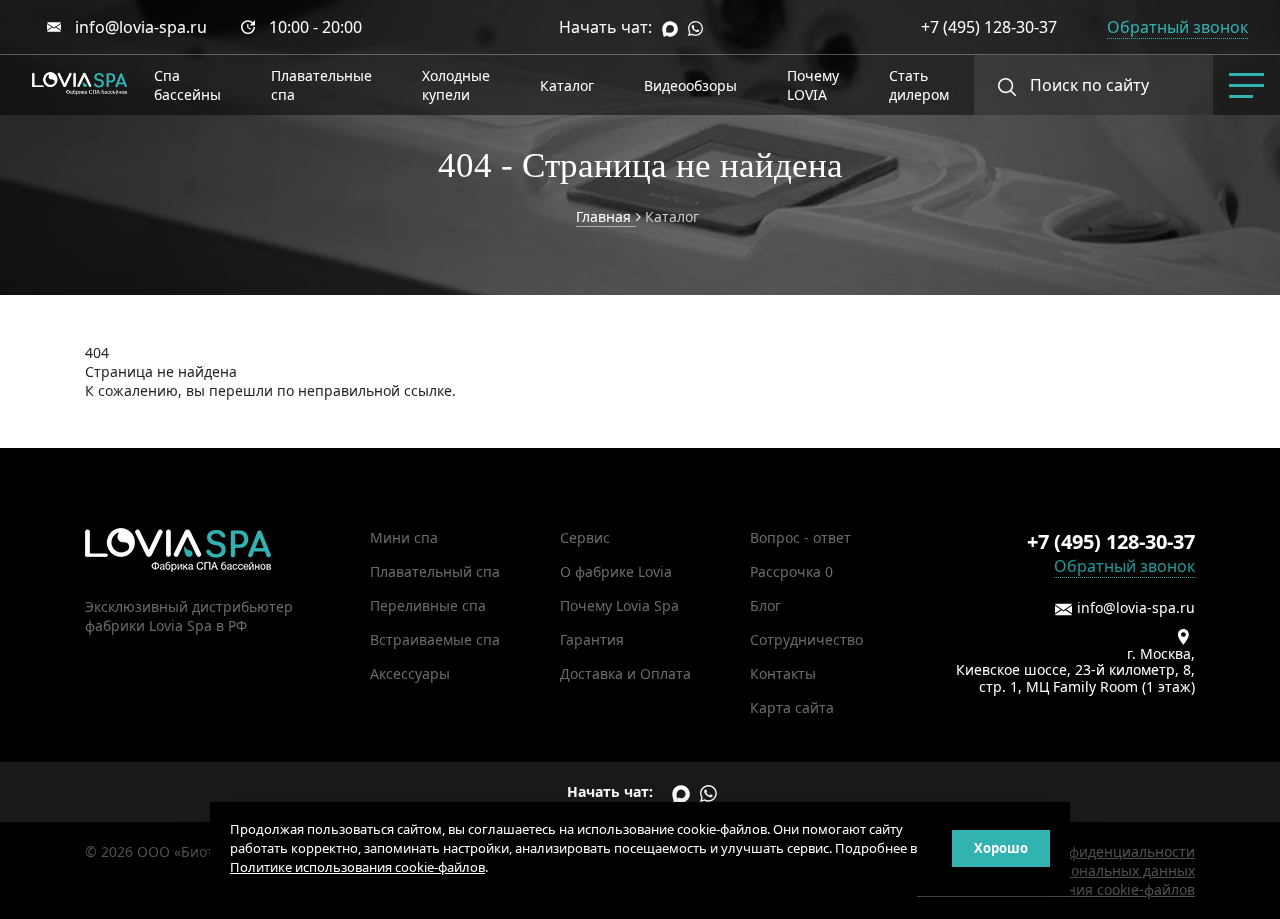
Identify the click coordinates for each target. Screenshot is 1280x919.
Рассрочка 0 (791, 571)
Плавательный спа (435, 571)
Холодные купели (456, 85)
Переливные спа (428, 605)
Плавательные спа (321, 85)
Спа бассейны (187, 85)
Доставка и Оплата (625, 673)
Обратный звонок (1124, 566)
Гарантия (592, 639)
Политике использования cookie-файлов (357, 867)
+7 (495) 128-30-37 (989, 27)
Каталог (567, 85)
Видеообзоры (690, 85)
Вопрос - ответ (800, 537)
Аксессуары (410, 673)
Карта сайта (792, 707)
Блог (765, 605)
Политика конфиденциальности (1085, 851)
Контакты (783, 673)
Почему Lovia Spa (619, 605)
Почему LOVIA (813, 85)
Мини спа (404, 537)
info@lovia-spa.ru (141, 27)
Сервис (585, 537)
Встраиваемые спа (435, 639)
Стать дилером (919, 85)
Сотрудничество (806, 639)
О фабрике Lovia (616, 571)
